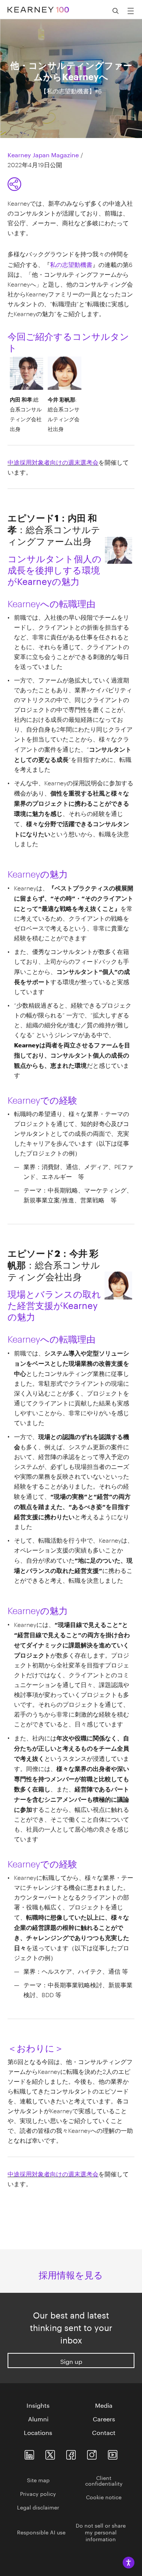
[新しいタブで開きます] (29, 2453)
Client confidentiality (104, 2480)
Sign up (71, 2361)
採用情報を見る (71, 2274)
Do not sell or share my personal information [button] (101, 2532)
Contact (104, 2432)
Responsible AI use (41, 2532)
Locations (38, 2432)
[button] (115, 11)
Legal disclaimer (38, 2507)
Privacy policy (38, 2493)
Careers (104, 2418)
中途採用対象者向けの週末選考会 (53, 461)
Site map (38, 2480)
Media (104, 2405)
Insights (38, 2405)
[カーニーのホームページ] (38, 6)
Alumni (38, 2418)
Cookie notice (104, 2497)
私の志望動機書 (71, 264)
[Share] (14, 184)
